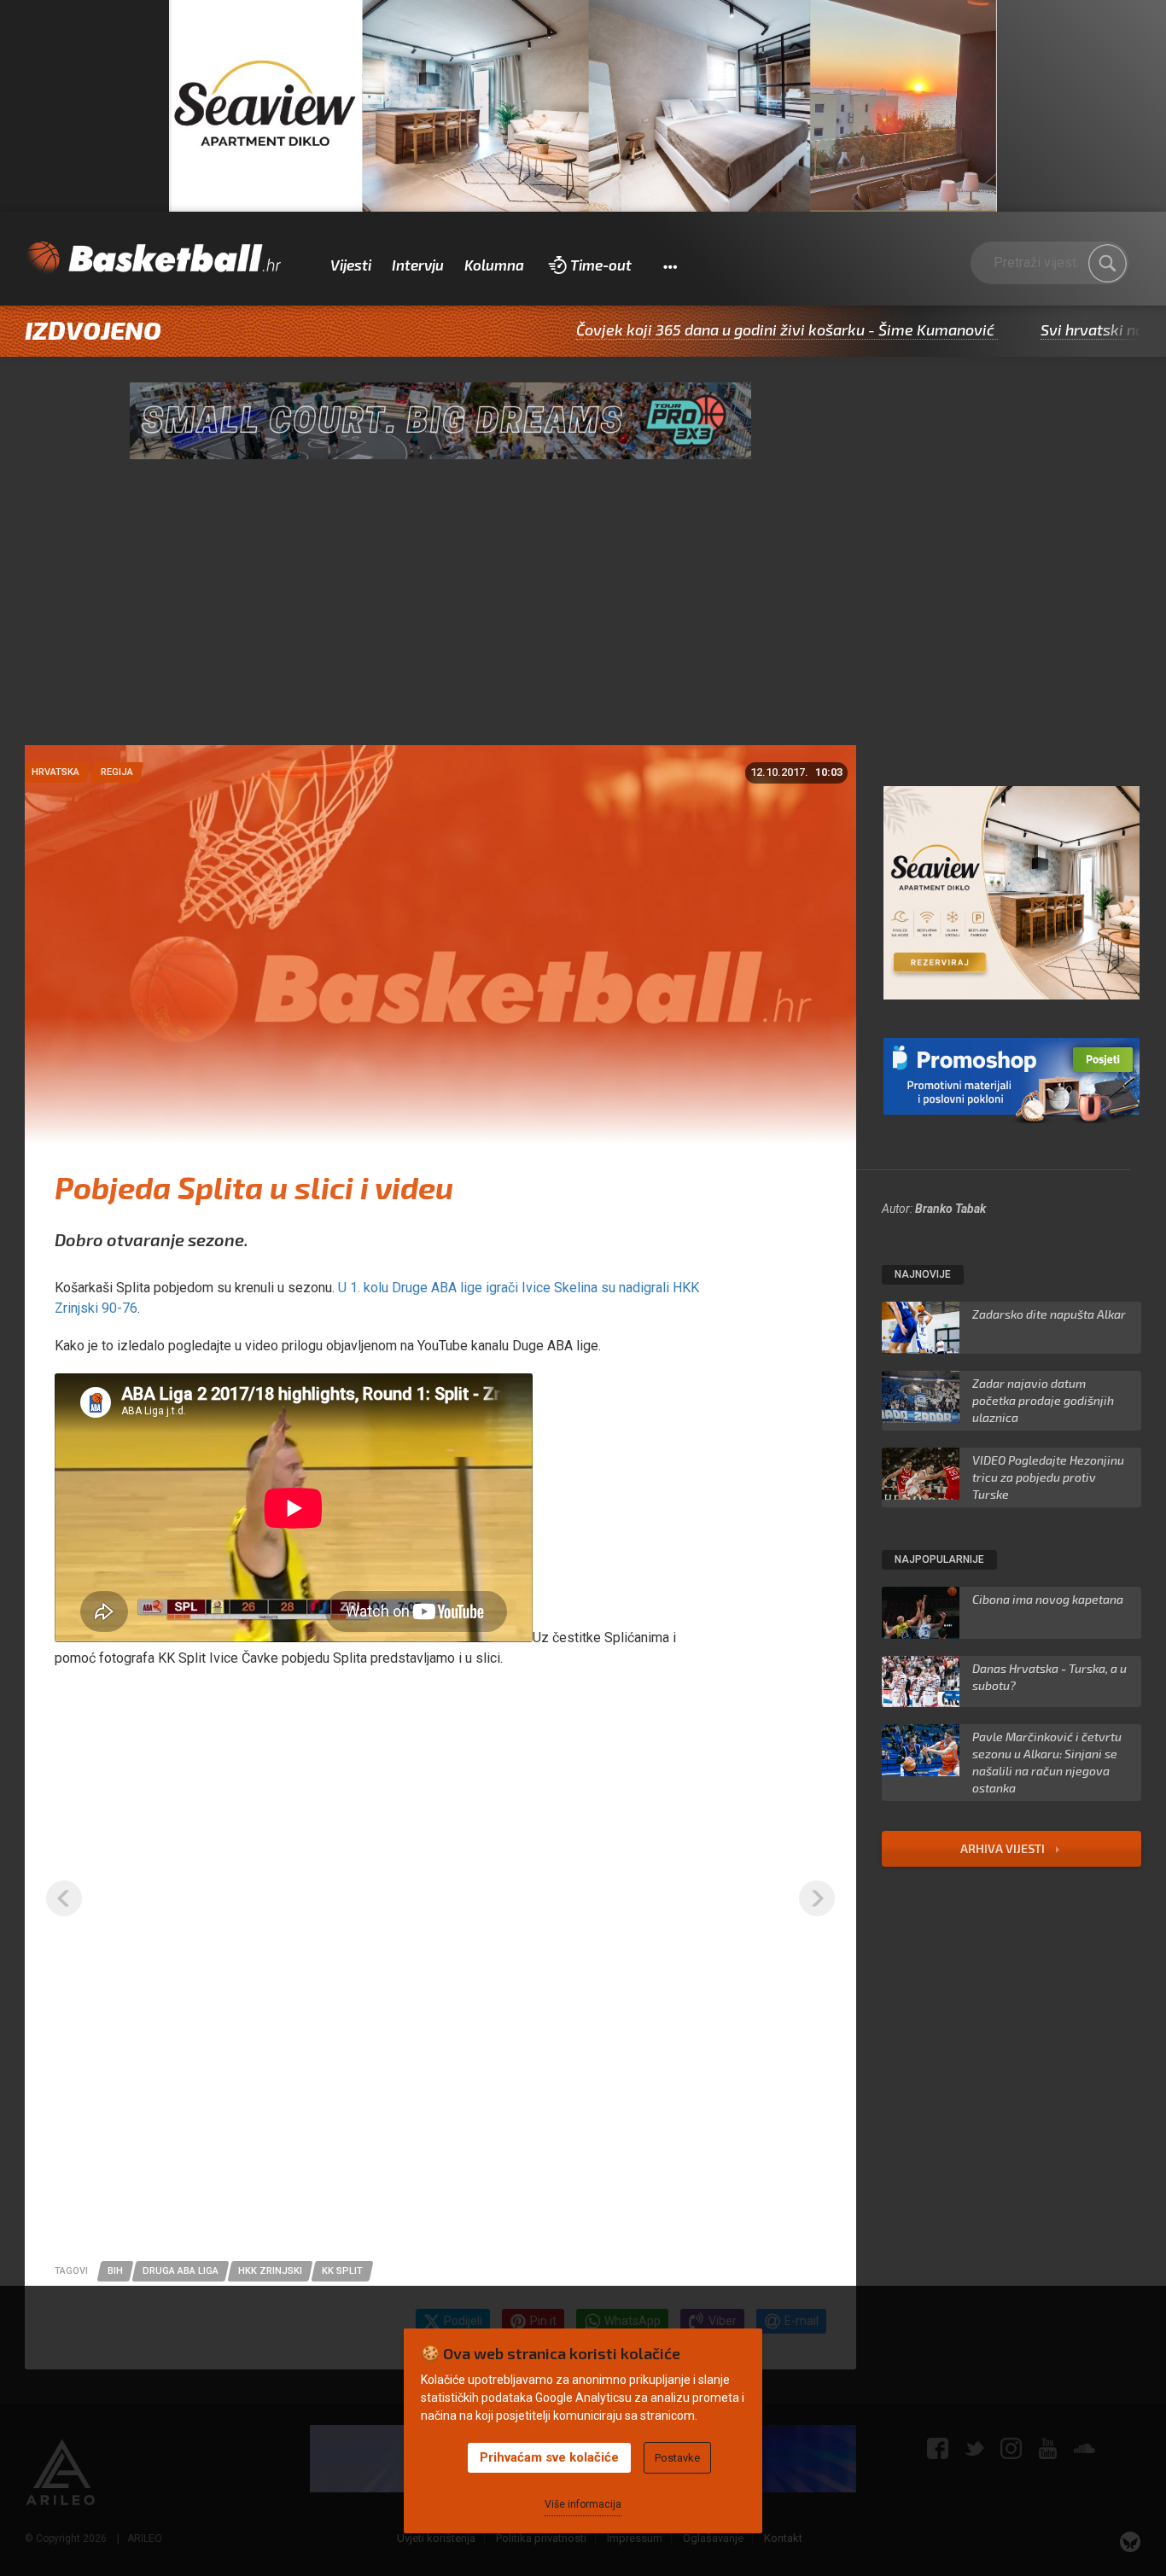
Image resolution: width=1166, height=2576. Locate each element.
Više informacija (583, 2504)
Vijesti (351, 265)
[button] (670, 265)
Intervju (418, 265)
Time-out (601, 265)
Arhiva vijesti (1004, 1848)
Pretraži (1107, 264)
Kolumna (494, 265)
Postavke (677, 2458)
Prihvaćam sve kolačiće (549, 2457)
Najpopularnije (939, 1559)
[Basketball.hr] (153, 259)
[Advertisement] (583, 617)
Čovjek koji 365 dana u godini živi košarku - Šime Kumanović (687, 329)
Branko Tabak (950, 1209)
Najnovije (923, 1274)
